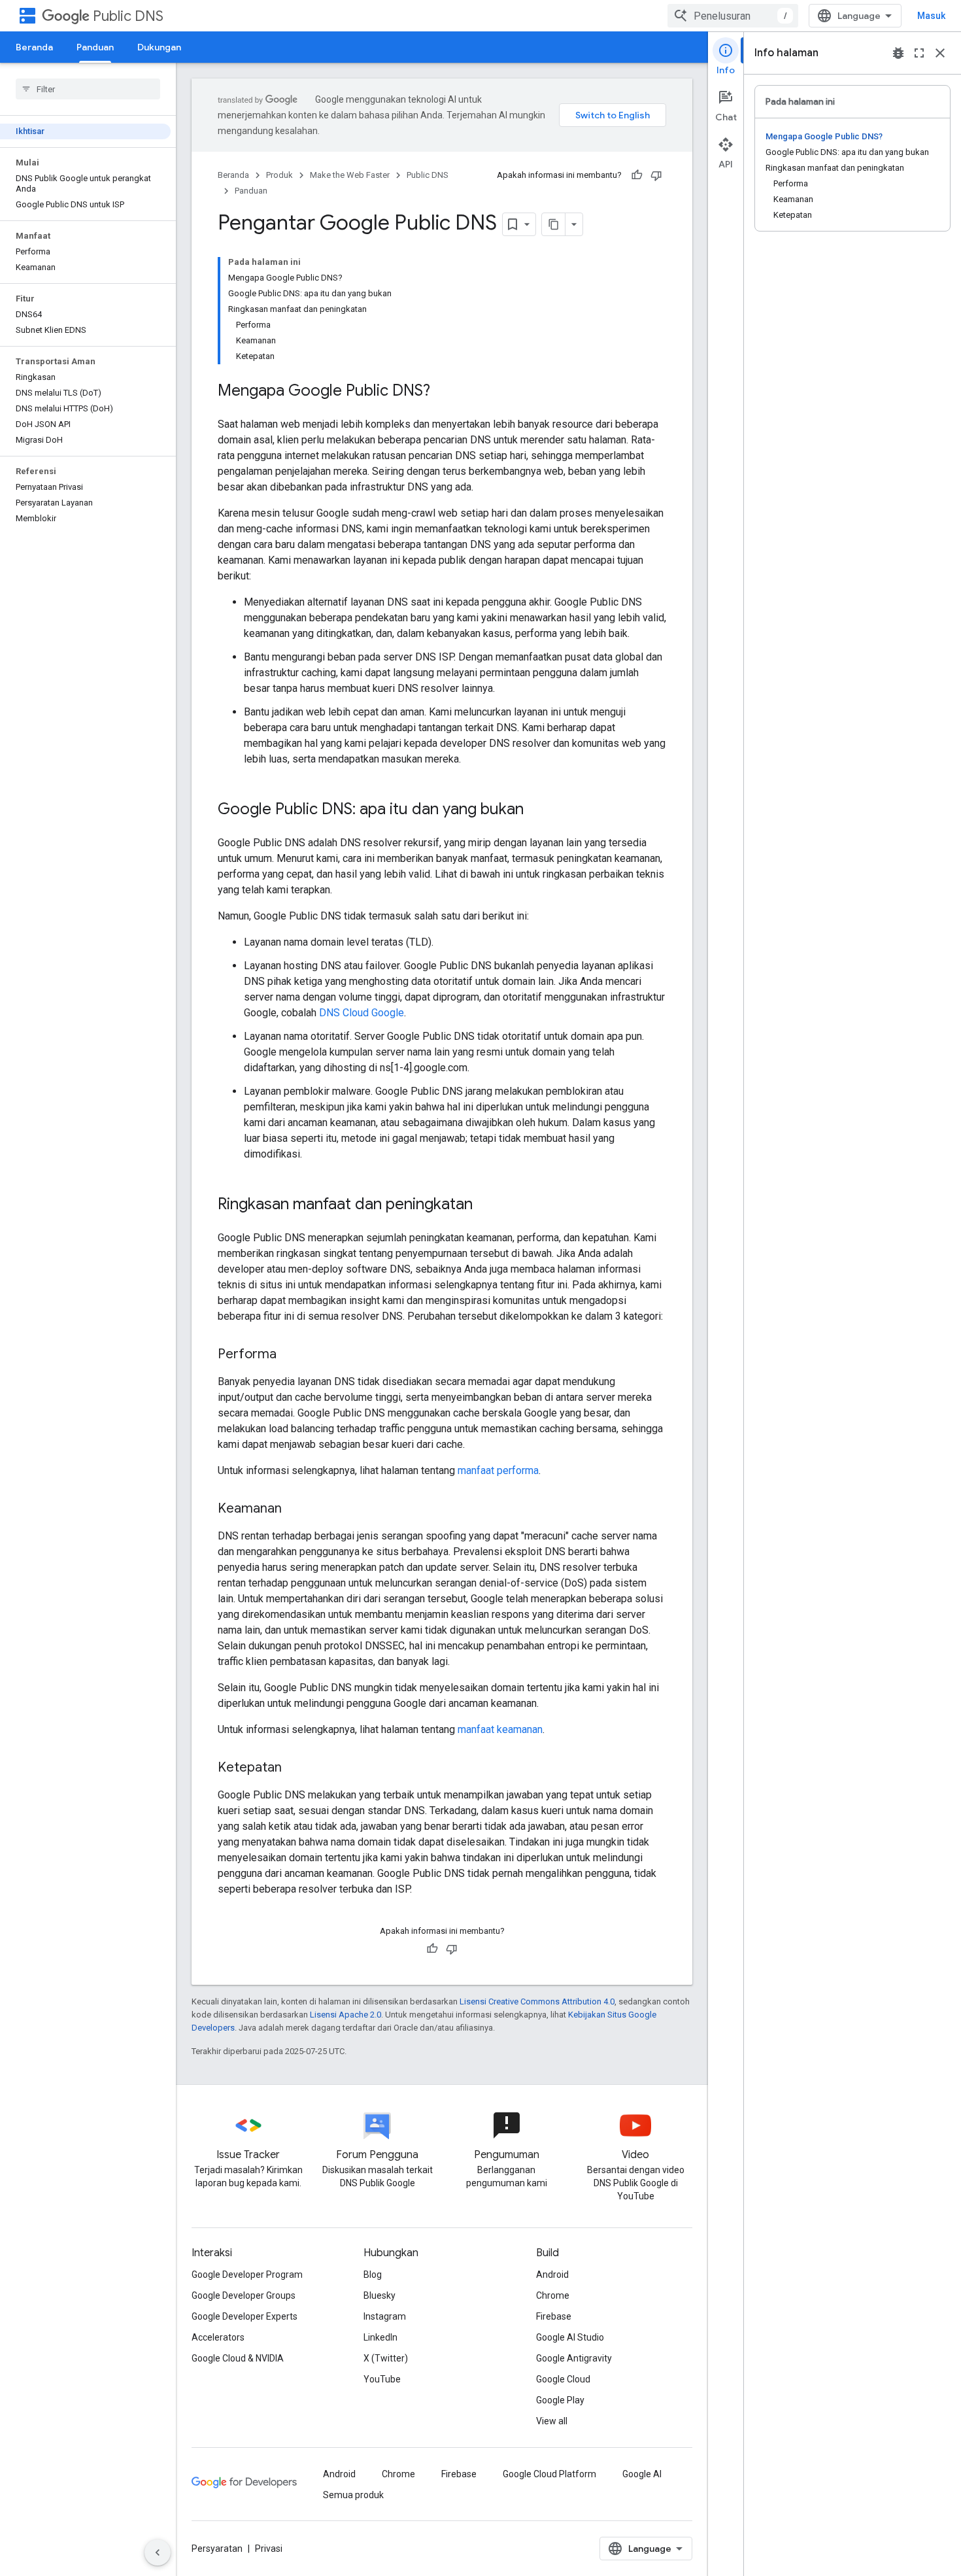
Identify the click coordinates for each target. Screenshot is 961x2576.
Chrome (553, 2295)
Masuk (931, 16)
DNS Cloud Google (362, 1013)
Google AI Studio (570, 2337)
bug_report (898, 53)
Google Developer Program (247, 2275)
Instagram (385, 2316)
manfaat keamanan (500, 1729)
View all (552, 2421)
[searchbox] (88, 89)
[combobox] (733, 16)
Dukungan (159, 47)
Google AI (642, 2474)
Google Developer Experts (244, 2316)
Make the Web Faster (350, 175)
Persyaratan (217, 2549)
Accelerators (218, 2337)
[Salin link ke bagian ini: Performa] (290, 1355)
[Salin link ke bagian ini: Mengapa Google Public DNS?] (443, 392)
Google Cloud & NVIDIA (238, 2358)
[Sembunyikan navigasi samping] (158, 2552)
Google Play (560, 2400)
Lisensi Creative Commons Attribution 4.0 (537, 2001)
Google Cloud (563, 2379)
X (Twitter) (386, 2358)
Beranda (34, 47)
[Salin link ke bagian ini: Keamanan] (295, 1509)
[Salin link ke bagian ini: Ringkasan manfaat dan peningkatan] (486, 1205)
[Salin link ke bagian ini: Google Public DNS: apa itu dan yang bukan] (537, 810)
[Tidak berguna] (656, 175)
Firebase (554, 2316)
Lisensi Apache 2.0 (346, 2015)
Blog (373, 2275)
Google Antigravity (574, 2358)
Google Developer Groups (244, 2295)
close (940, 53)
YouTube (382, 2379)
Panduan (95, 47)
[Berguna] (637, 175)
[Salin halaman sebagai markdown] (554, 224)
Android (552, 2275)
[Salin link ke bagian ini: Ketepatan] (295, 1768)
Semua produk (353, 2495)
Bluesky (379, 2295)
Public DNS (128, 16)
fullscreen (919, 53)
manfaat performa (498, 1470)
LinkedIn (380, 2337)
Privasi (269, 2549)
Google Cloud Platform (549, 2474)
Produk (279, 175)
